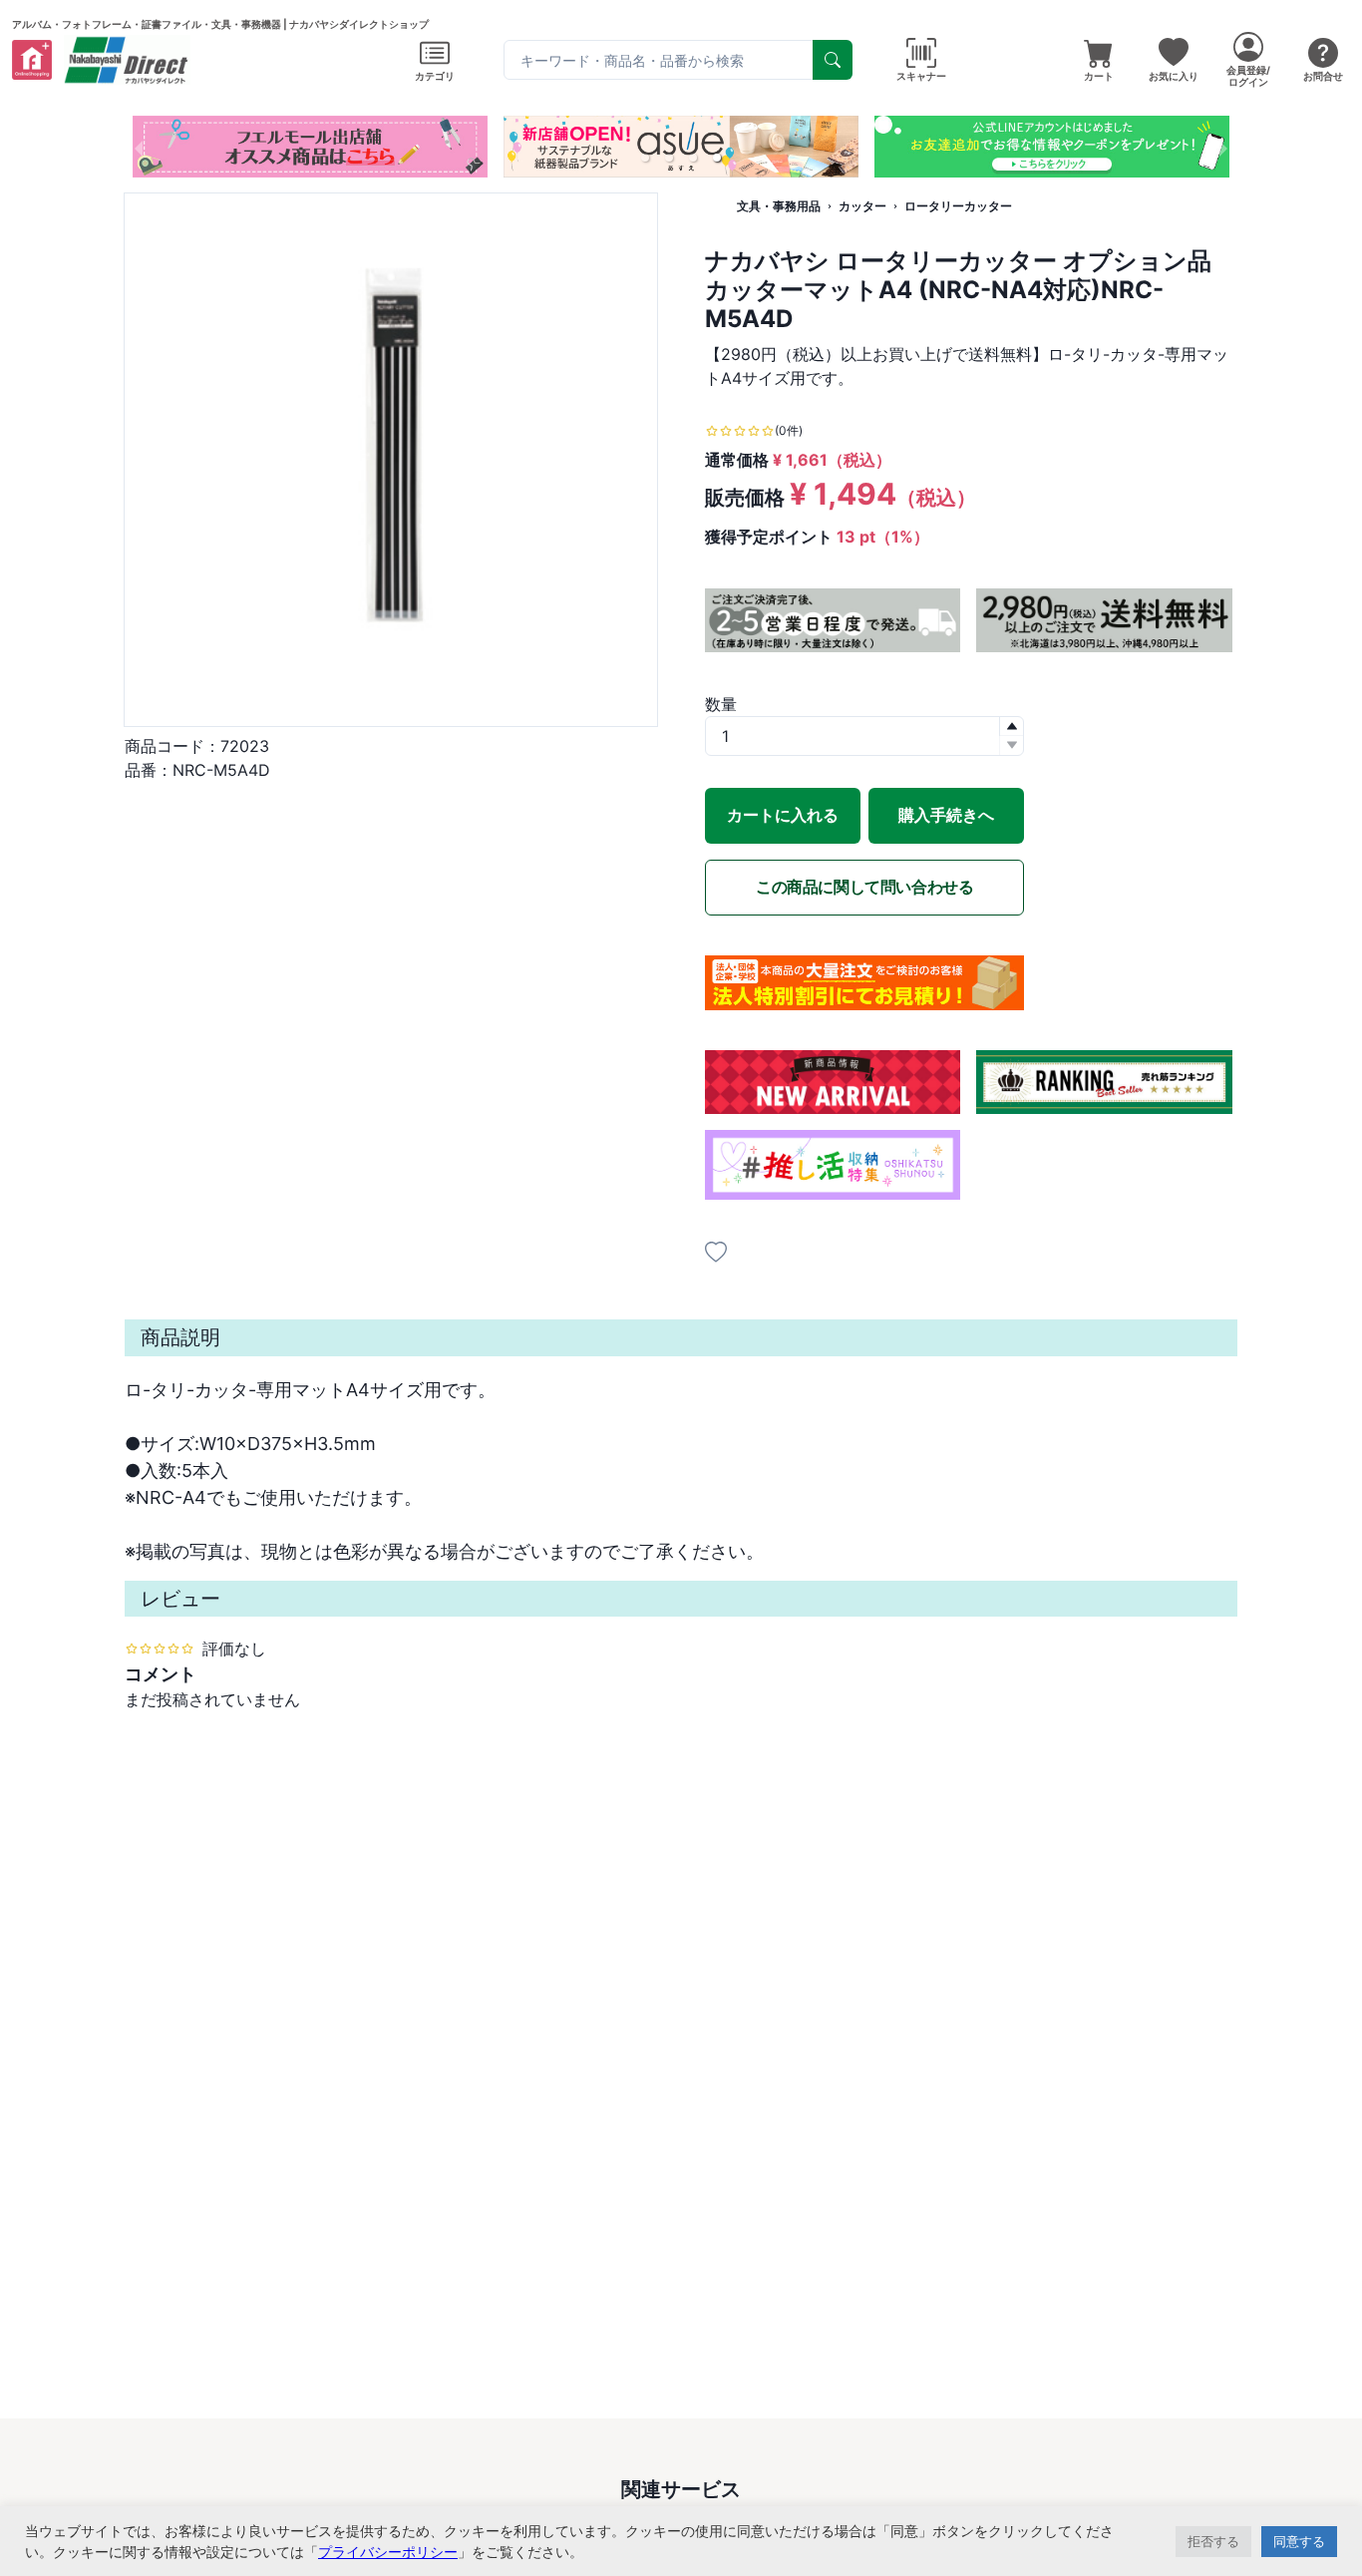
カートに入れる (783, 815)
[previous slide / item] (139, 147)
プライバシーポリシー (388, 2552)
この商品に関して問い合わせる (864, 887)
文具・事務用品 (779, 206)
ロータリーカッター (958, 206)
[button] (645, 158)
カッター (862, 206)
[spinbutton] (864, 736)
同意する (1299, 2541)
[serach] (833, 60)
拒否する (1213, 2541)
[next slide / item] (1223, 147)
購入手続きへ (946, 815)
